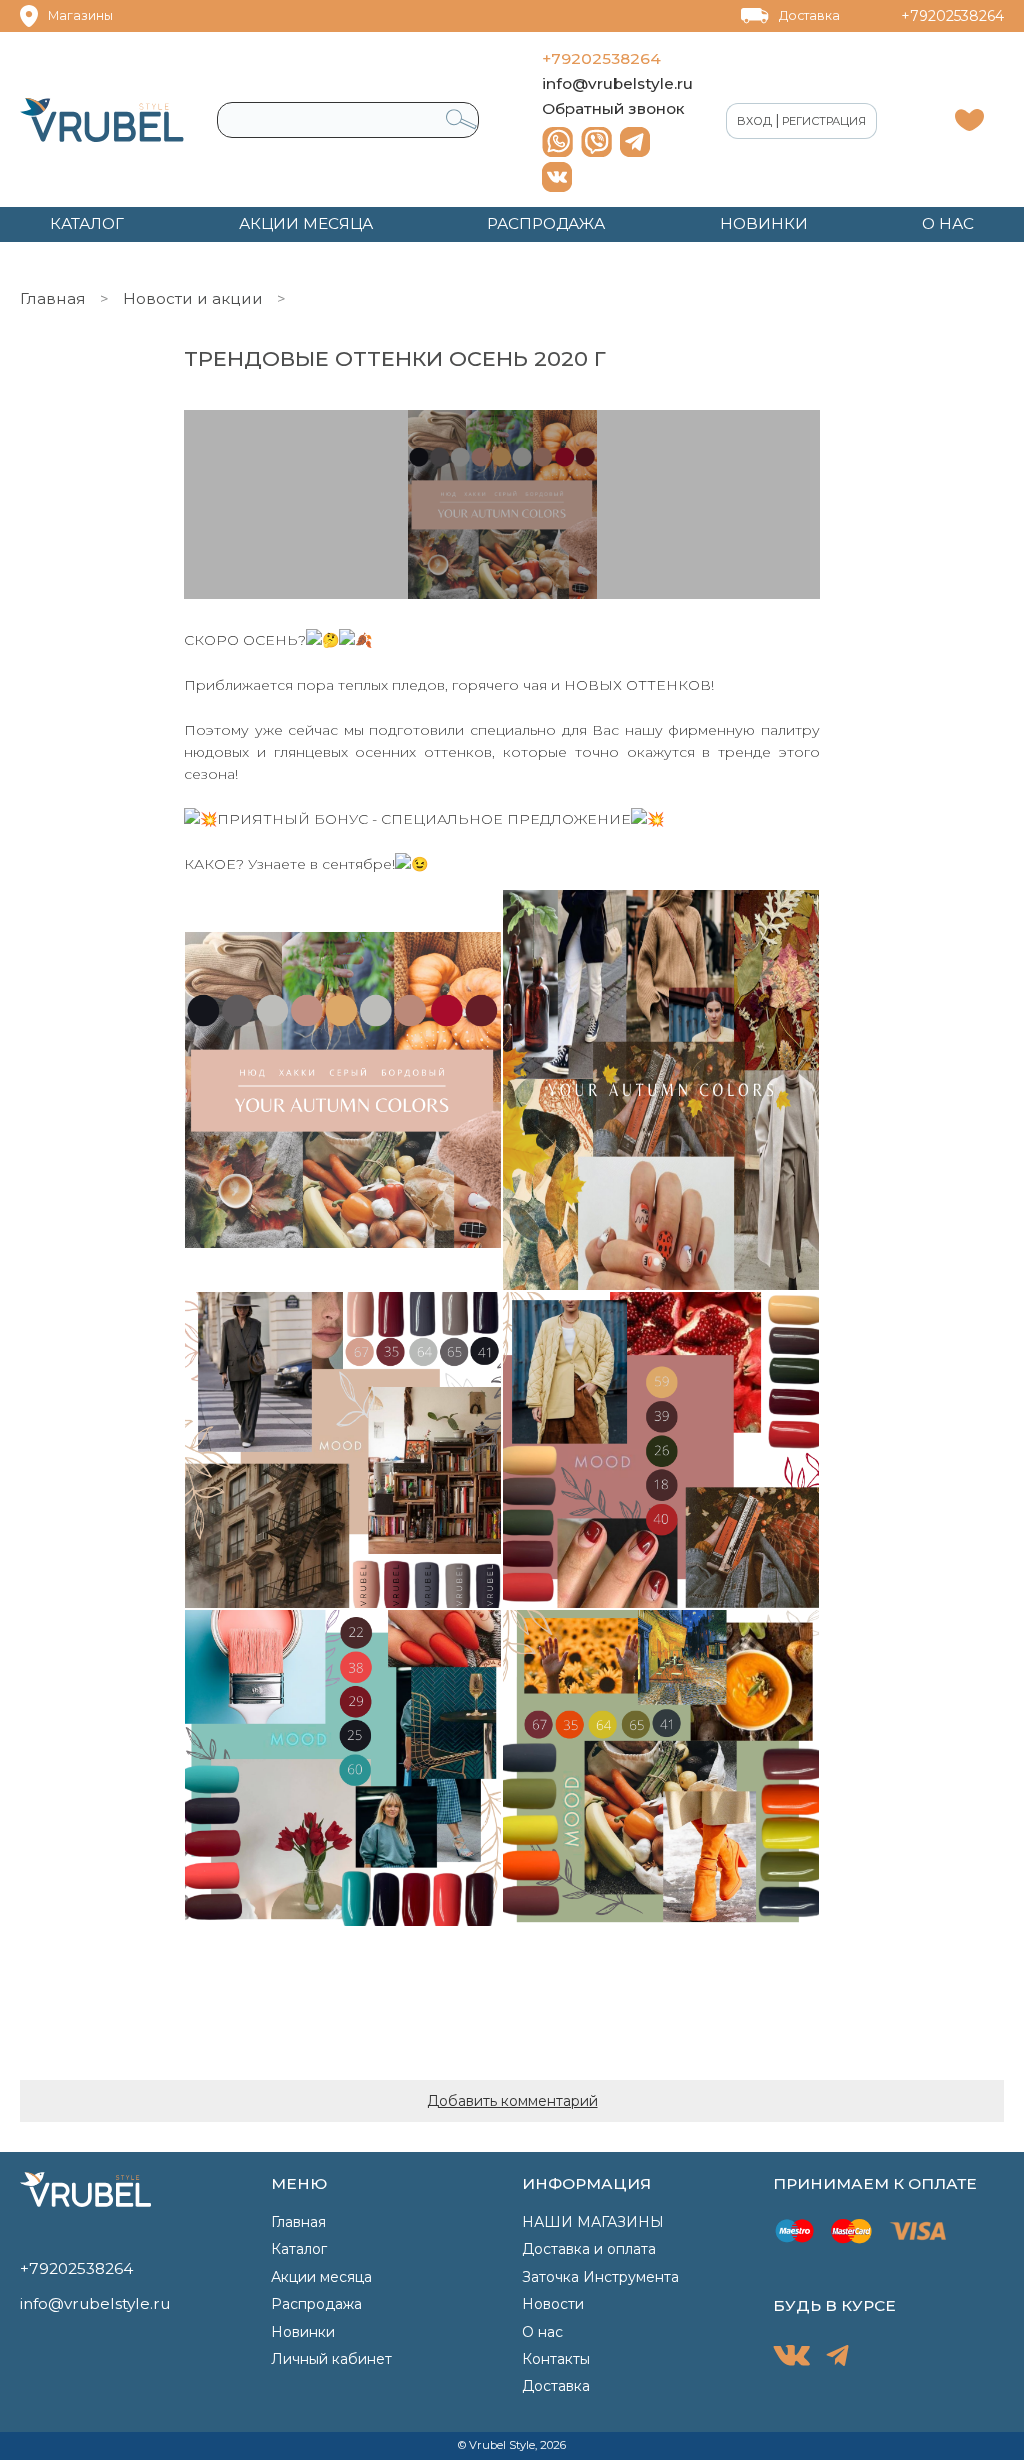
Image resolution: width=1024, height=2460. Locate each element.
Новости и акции (193, 298)
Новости (553, 2304)
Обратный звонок (613, 108)
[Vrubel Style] (102, 120)
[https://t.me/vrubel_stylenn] (635, 142)
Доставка (809, 15)
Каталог (299, 2249)
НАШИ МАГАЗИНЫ (593, 2222)
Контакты (556, 2359)
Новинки (303, 2332)
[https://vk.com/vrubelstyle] (557, 177)
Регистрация (824, 121)
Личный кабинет (331, 2359)
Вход (754, 121)
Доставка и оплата (589, 2249)
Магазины (80, 15)
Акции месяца (321, 2277)
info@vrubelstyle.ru (617, 83)
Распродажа (316, 2304)
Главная (53, 298)
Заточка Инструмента (600, 2277)
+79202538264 (952, 16)
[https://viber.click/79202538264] (596, 142)
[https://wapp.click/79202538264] (557, 142)
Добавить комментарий (512, 2101)
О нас (542, 2332)
